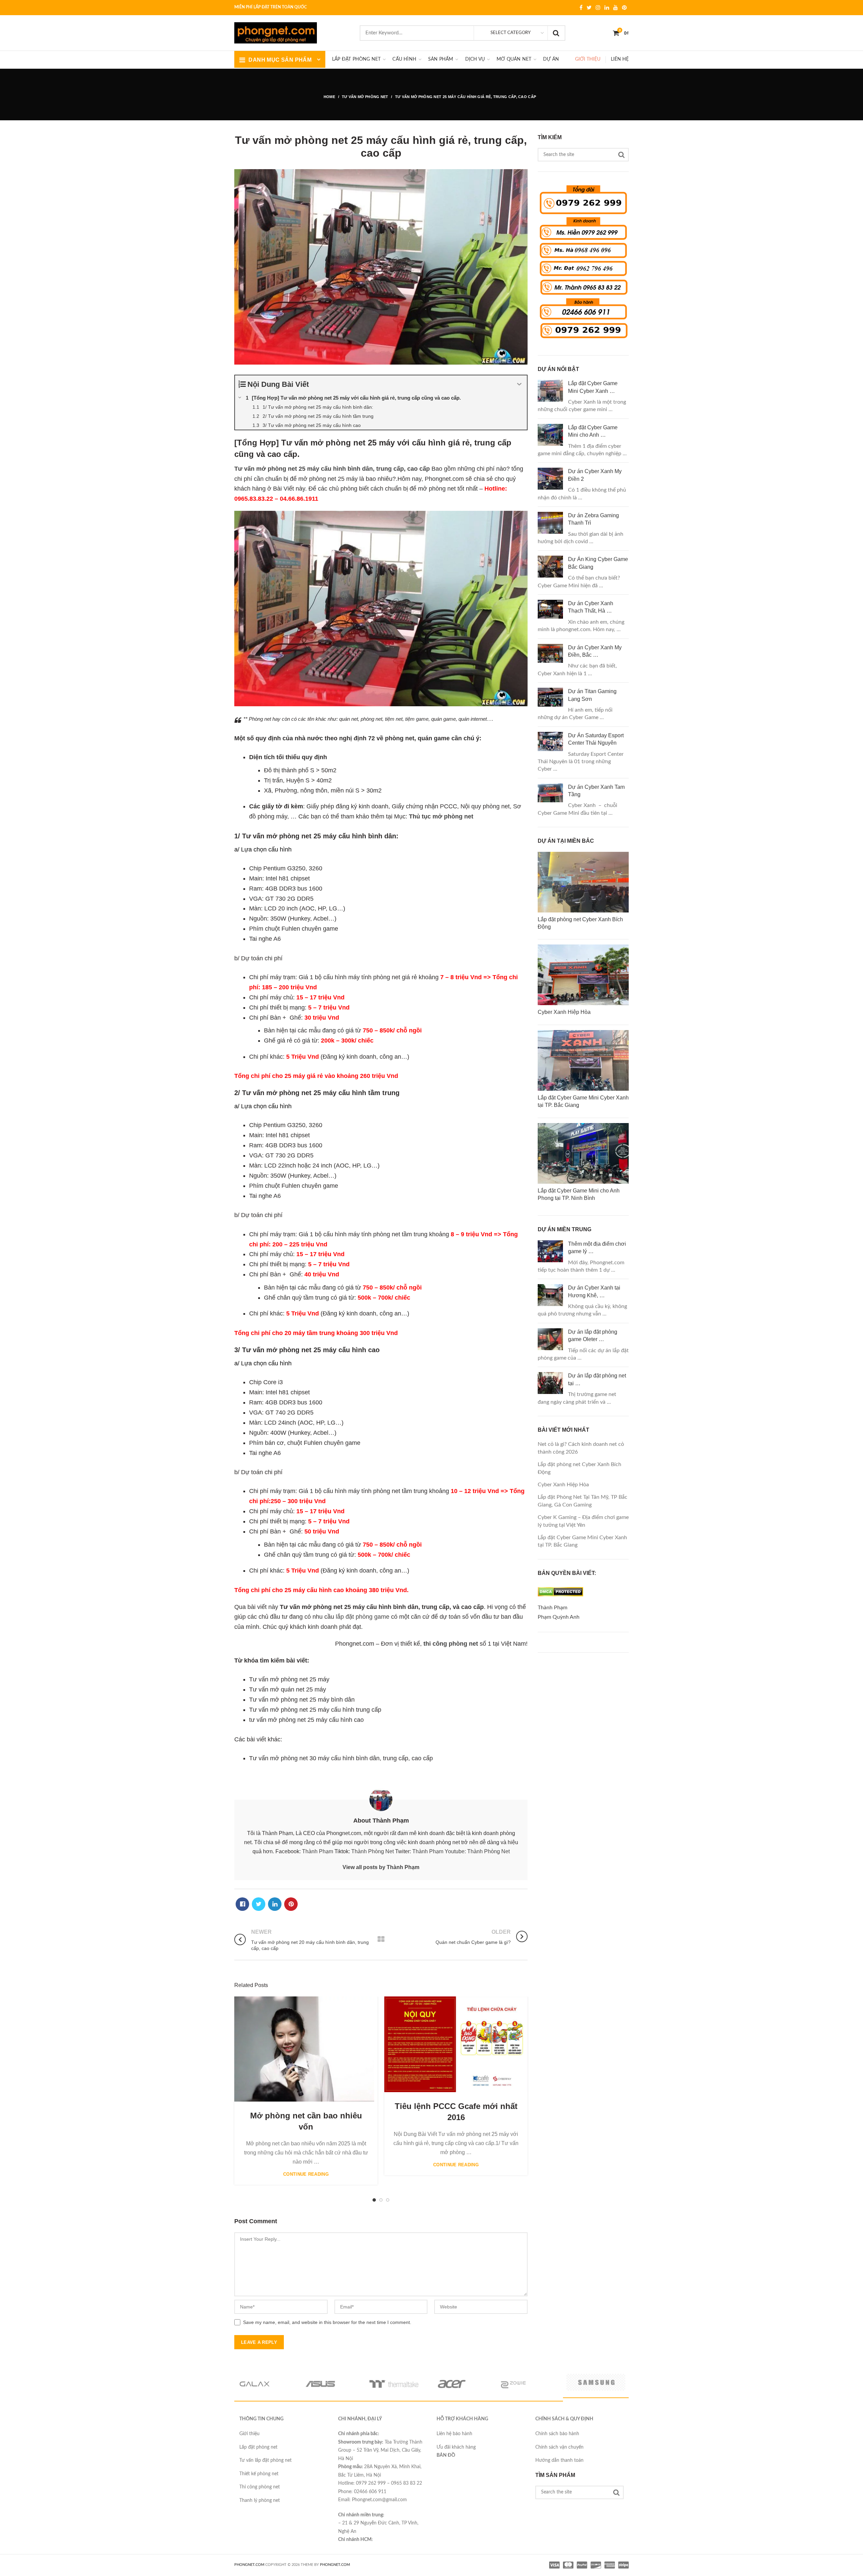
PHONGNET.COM (249, 2565)
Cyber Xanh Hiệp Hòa (563, 1485)
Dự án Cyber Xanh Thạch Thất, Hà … (591, 607)
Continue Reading (306, 2174)
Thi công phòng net (260, 2487)
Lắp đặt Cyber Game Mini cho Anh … (593, 431)
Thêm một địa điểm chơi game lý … (597, 1248)
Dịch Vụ (475, 59)
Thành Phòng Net (373, 1851)
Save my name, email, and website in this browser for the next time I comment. (327, 2322)
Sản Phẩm (441, 59)
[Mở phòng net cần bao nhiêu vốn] (304, 2049)
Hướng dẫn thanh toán (559, 2460)
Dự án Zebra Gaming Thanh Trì (593, 519)
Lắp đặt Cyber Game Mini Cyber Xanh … (593, 387)
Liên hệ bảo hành (454, 2434)
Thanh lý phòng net (260, 2501)
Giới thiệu (588, 59)
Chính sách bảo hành (557, 2434)
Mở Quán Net (514, 59)
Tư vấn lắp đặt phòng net (265, 2460)
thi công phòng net (451, 1644)
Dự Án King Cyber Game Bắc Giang (598, 563)
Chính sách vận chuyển (559, 2447)
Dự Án (551, 59)
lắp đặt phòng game (363, 1617)
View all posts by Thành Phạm (381, 1867)
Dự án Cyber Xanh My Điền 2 (595, 475)
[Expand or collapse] (519, 384)
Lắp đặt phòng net (258, 2447)
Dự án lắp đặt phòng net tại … (597, 1379)
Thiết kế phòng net (259, 2474)
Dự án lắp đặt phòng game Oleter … (593, 1336)
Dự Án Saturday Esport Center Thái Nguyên (596, 739)
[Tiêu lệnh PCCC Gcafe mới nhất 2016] (456, 2044)
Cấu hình (404, 59)
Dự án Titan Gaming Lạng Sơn (592, 695)
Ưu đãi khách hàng (456, 2447)
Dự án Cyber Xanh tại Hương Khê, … (594, 1291)
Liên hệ (620, 59)
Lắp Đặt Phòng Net (356, 59)
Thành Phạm (318, 1851)
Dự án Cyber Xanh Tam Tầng (596, 791)
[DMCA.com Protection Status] (560, 1598)
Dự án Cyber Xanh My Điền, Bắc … (595, 651)
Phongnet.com (335, 2565)
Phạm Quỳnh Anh (559, 1617)
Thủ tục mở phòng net (441, 816)
